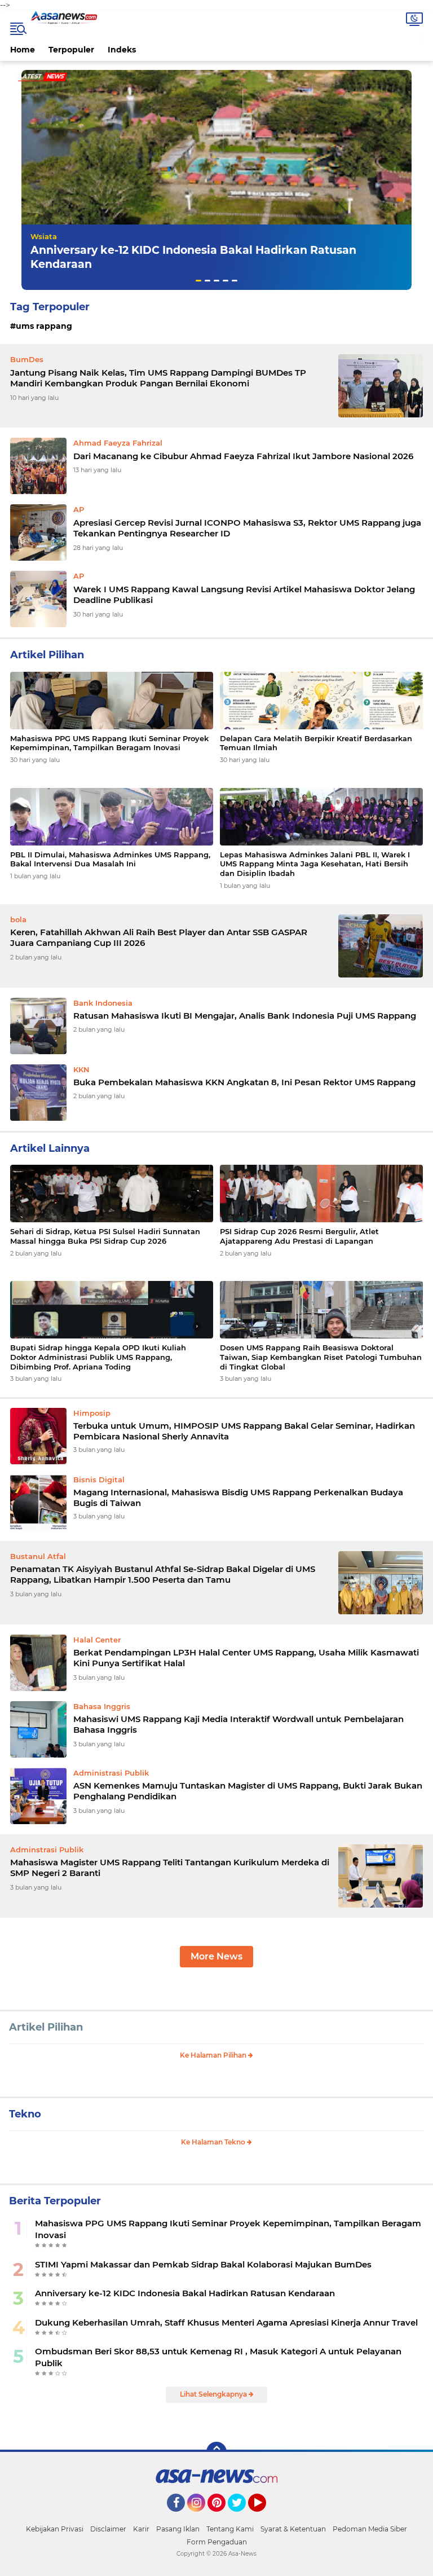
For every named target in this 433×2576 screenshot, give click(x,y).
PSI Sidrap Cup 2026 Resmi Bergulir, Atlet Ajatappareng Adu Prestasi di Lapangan (299, 1236)
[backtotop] (216, 2452)
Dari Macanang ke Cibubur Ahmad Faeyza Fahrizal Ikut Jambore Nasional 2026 (243, 456)
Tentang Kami (230, 2529)
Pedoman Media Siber (370, 2529)
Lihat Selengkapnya (214, 2394)
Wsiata (44, 236)
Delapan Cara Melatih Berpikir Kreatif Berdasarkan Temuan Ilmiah (316, 743)
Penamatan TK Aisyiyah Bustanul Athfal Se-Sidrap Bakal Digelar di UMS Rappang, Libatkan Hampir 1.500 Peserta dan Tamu (163, 1575)
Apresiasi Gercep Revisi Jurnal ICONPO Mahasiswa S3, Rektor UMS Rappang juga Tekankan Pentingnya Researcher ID (247, 528)
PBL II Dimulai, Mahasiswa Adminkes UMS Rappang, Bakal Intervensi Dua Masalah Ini (110, 859)
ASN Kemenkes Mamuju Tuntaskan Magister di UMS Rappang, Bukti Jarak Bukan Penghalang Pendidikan (248, 1791)
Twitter (242, 2517)
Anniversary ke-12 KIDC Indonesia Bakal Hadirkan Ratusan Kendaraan (185, 2293)
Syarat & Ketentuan (293, 2529)
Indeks (122, 50)
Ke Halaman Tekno (214, 2142)
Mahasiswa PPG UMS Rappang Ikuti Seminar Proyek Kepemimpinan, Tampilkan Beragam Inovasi (109, 743)
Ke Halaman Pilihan (214, 2055)
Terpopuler (71, 50)
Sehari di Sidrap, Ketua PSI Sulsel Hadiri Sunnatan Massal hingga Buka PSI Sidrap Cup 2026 (105, 1236)
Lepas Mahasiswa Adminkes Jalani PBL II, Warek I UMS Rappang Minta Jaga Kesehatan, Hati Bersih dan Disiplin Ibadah (315, 864)
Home (23, 50)
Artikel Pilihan (46, 2027)
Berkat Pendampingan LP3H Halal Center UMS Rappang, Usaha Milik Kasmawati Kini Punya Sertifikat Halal (246, 1658)
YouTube (265, 2517)
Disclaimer (108, 2529)
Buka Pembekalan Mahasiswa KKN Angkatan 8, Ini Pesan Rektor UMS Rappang (244, 1082)
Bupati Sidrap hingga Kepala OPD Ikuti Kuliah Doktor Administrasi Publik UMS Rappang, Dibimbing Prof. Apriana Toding (98, 1357)
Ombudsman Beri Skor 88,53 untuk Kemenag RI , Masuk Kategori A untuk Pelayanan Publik (218, 2357)
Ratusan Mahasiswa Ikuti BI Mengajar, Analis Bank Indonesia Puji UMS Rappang (245, 1016)
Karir (141, 2529)
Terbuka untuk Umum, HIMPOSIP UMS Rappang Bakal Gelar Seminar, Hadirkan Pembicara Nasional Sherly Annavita (244, 1431)
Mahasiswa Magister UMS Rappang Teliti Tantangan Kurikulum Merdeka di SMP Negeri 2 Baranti (170, 1868)
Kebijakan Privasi (55, 2529)
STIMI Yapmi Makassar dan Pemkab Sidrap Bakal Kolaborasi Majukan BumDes (203, 2264)
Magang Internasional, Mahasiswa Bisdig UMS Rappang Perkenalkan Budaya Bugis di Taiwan (238, 1498)
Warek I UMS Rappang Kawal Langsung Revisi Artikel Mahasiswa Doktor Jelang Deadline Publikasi (244, 595)
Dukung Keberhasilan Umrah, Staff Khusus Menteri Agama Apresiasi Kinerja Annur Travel (226, 2322)
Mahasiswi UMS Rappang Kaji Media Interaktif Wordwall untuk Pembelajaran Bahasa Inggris (238, 1725)
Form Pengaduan (217, 2542)
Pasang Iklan (178, 2529)
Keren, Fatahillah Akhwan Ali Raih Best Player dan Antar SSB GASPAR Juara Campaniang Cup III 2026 (159, 938)
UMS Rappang (44, 326)
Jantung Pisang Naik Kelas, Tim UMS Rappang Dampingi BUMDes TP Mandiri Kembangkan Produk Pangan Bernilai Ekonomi (158, 378)
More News (216, 1956)
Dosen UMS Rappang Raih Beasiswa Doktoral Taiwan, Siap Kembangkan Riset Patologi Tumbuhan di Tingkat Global (321, 1357)
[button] (198, 281)
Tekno (25, 2114)
